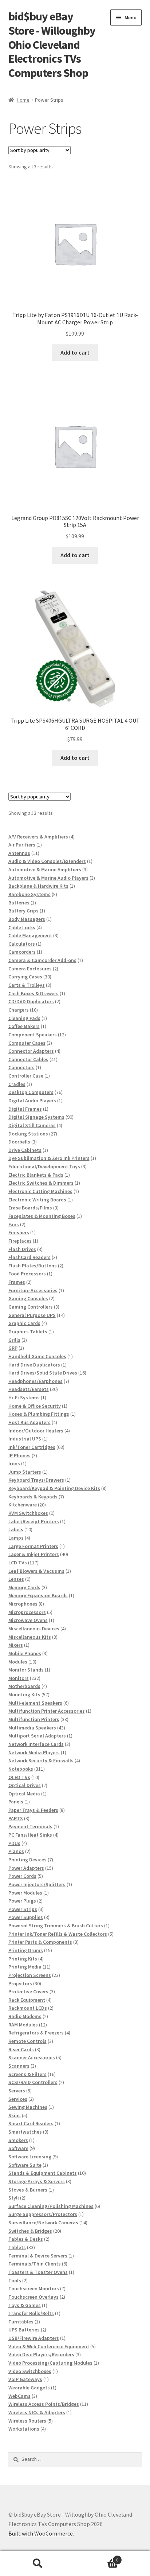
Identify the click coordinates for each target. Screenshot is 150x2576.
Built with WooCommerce (41, 2533)
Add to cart (75, 352)
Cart (97, 2557)
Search (37, 2564)
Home (23, 100)
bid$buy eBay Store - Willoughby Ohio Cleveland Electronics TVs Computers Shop (52, 45)
